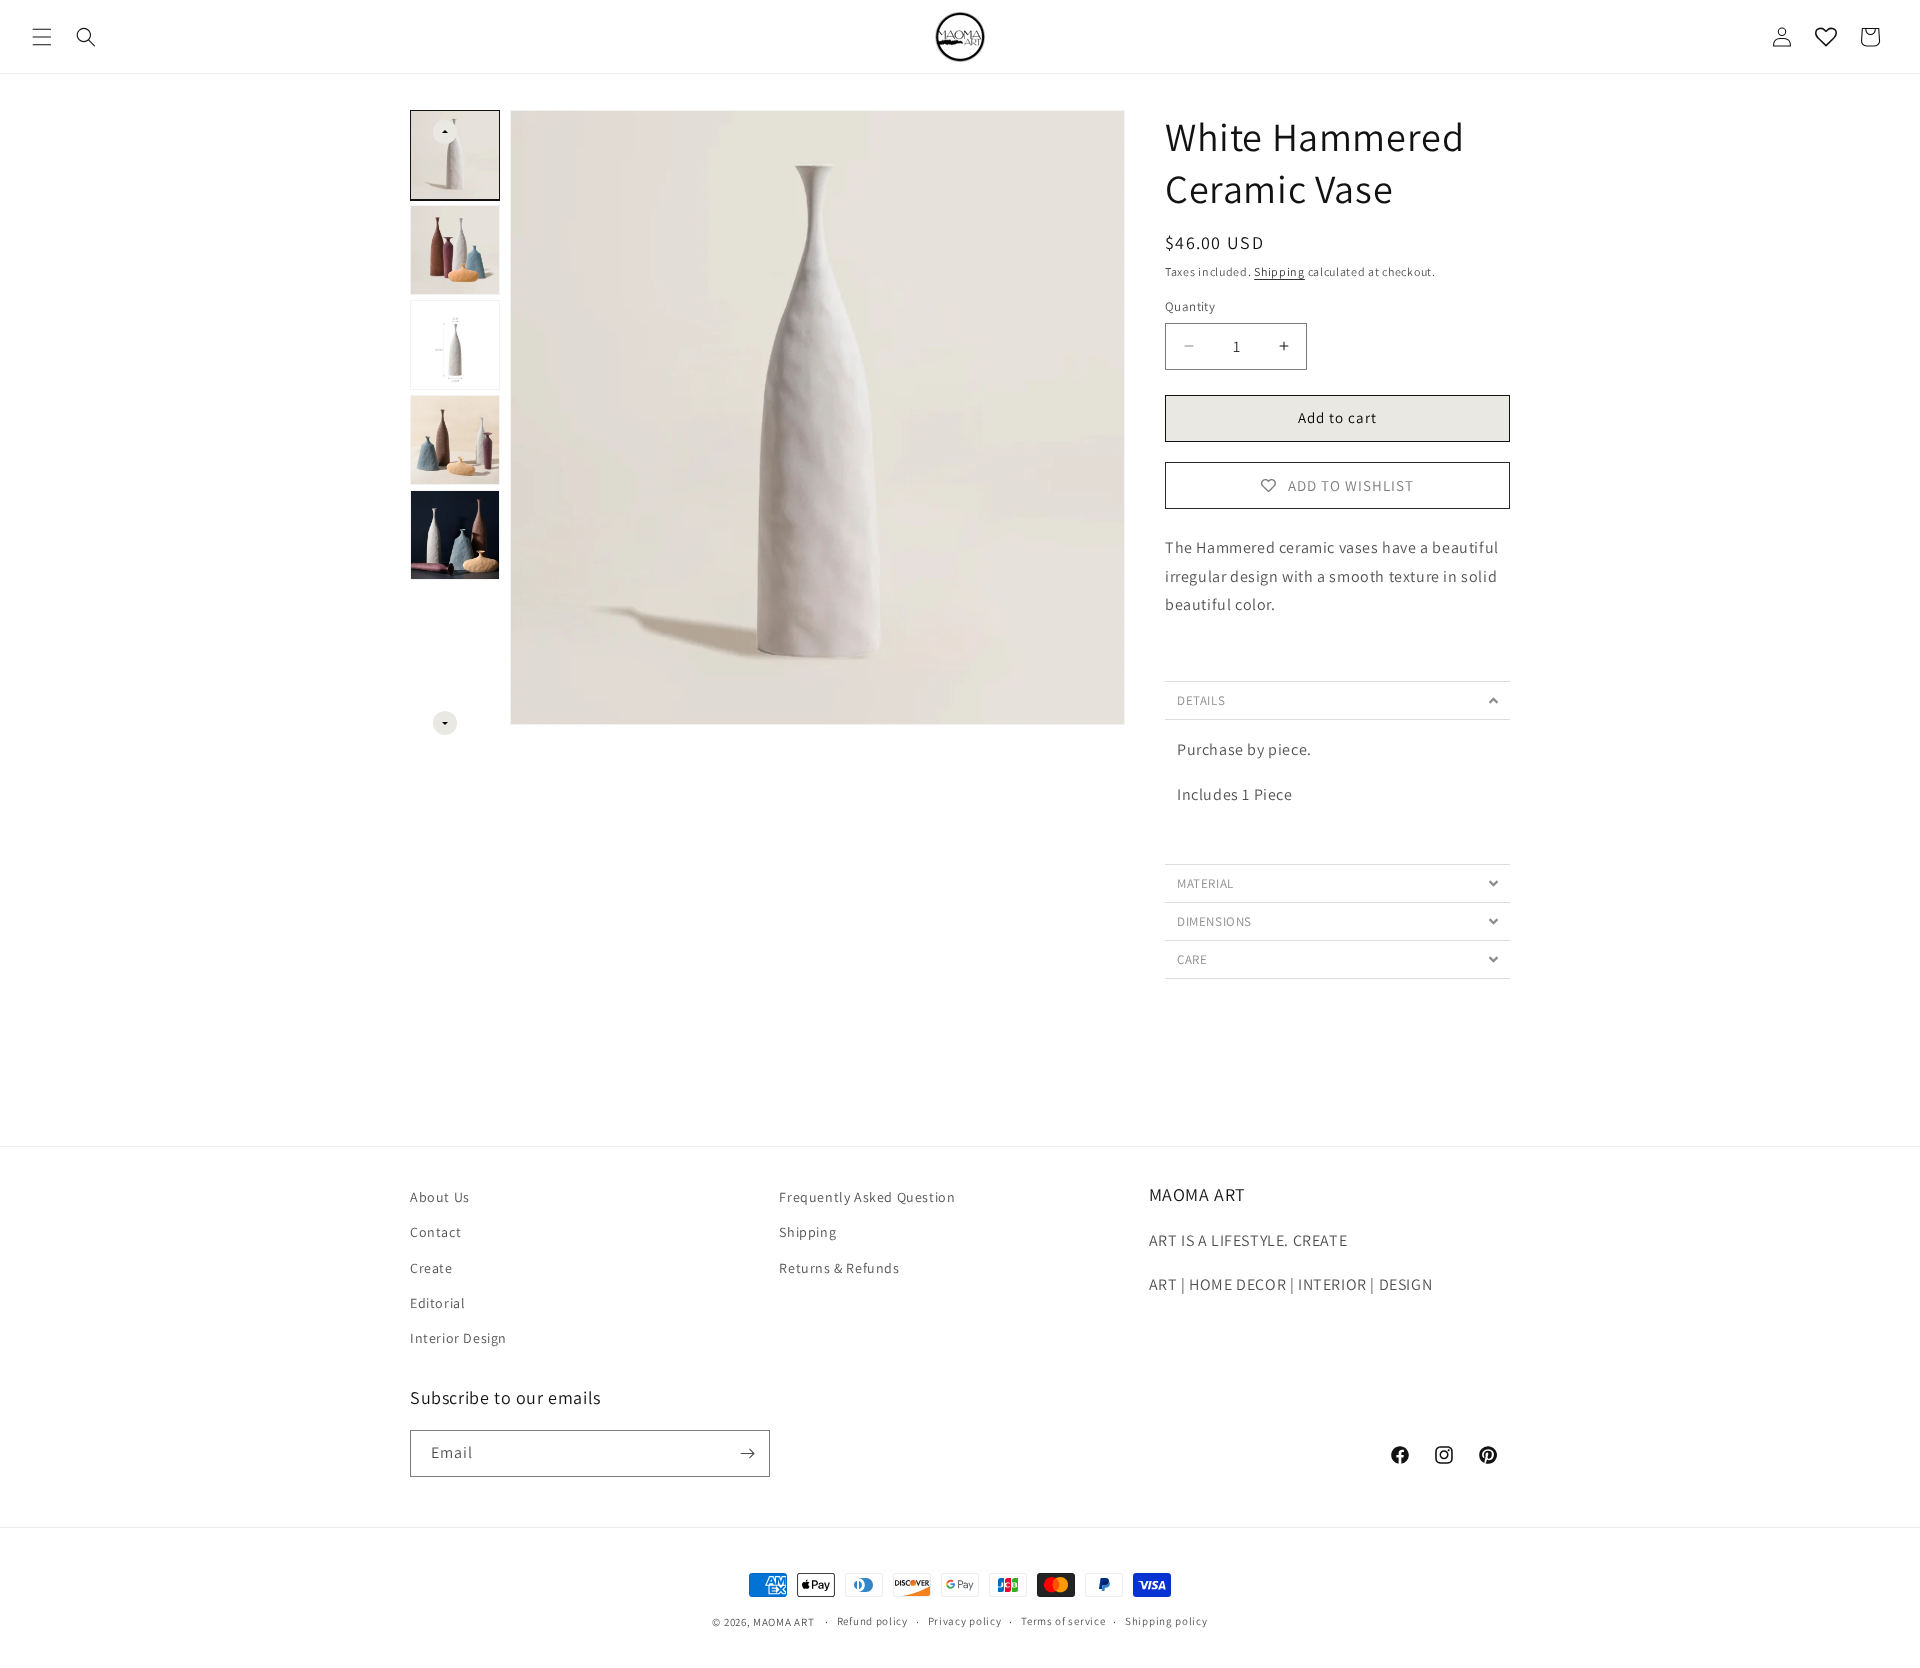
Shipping (1279, 271)
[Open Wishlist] (1826, 37)
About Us (440, 1197)
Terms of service (1063, 1622)
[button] (42, 37)
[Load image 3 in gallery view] (455, 345)
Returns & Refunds (839, 1268)
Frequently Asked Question (867, 1197)
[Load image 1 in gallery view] (455, 155)
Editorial (437, 1303)
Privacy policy (965, 1622)
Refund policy (872, 1622)
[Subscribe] (747, 1453)
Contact (435, 1233)
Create (431, 1268)
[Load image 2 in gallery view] (455, 250)
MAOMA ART (783, 1622)
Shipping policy (1166, 1622)
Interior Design (458, 1338)
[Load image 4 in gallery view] (455, 440)
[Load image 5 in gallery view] (455, 535)
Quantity (1190, 306)
